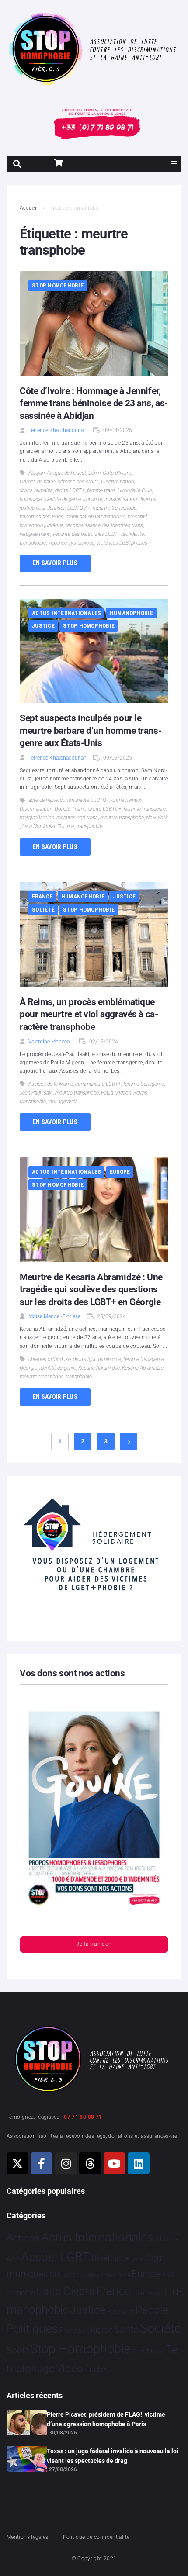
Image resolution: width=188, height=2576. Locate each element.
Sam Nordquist (39, 826)
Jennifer (148, 499)
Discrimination (117, 482)
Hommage (148, 2293)
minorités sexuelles (42, 517)
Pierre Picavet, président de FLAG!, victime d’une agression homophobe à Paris (106, 2419)
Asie (13, 2259)
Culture (62, 2274)
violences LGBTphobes (122, 543)
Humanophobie (131, 613)
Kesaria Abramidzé (99, 1368)
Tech (139, 2351)
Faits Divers (65, 2291)
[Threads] (90, 2163)
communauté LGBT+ (98, 1084)
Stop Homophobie (58, 285)
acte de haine (43, 800)
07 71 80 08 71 (83, 2117)
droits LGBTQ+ (105, 809)
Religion (98, 2330)
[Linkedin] (139, 2163)
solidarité (133, 534)
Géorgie (28, 1368)
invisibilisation (121, 499)
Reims (140, 1093)
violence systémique (71, 543)
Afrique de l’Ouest (66, 473)
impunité (93, 499)
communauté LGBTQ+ (85, 800)
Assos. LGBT (55, 2257)
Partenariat (121, 2312)
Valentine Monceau (50, 1042)
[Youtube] (115, 2163)
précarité (138, 517)
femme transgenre (144, 1084)
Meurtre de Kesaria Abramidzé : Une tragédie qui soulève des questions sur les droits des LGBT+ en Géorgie (91, 1290)
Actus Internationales (66, 613)
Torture (66, 826)
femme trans (101, 490)
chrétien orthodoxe (50, 1359)
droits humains (36, 490)
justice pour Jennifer (42, 508)
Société (43, 910)
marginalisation (37, 818)
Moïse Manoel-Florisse (54, 1316)
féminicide (110, 1359)
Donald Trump (70, 809)
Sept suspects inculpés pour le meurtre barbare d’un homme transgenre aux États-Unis (91, 730)
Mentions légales (28, 2537)
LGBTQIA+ (79, 508)
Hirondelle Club (135, 490)
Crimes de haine (38, 482)
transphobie (33, 543)
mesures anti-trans (77, 818)
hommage (31, 499)
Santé (126, 2329)
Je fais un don (94, 1944)
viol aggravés (63, 1102)
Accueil (29, 208)
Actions (23, 2238)
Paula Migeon (116, 1093)
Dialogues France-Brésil (103, 2276)
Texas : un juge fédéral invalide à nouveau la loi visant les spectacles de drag (113, 2456)
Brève (137, 2260)
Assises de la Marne (51, 1084)
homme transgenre (145, 809)
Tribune (155, 2352)
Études (96, 2369)
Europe (120, 1172)
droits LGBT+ (70, 490)
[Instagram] (66, 2163)
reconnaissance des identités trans (104, 525)
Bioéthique (111, 2258)
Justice (43, 626)
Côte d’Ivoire (117, 473)
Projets (71, 2330)
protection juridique (42, 525)
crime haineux (127, 800)
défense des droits (78, 482)
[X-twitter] (17, 2163)
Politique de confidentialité (96, 2537)
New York (157, 818)
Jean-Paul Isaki (36, 1093)
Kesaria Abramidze (143, 1368)
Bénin (94, 473)
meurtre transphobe (115, 508)
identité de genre (63, 499)
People (152, 2310)
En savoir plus (55, 563)
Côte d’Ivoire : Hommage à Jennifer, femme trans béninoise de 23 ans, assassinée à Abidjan (94, 403)
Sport (18, 2350)
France (42, 896)
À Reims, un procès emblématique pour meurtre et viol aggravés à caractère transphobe (89, 1014)
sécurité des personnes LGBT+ (87, 534)
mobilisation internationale (96, 517)
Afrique (167, 2239)
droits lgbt (84, 1359)
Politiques (32, 2329)
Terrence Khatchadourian (57, 430)
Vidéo (70, 2368)
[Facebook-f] (42, 2163)
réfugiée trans (35, 534)
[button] (174, 164)
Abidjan (37, 473)
